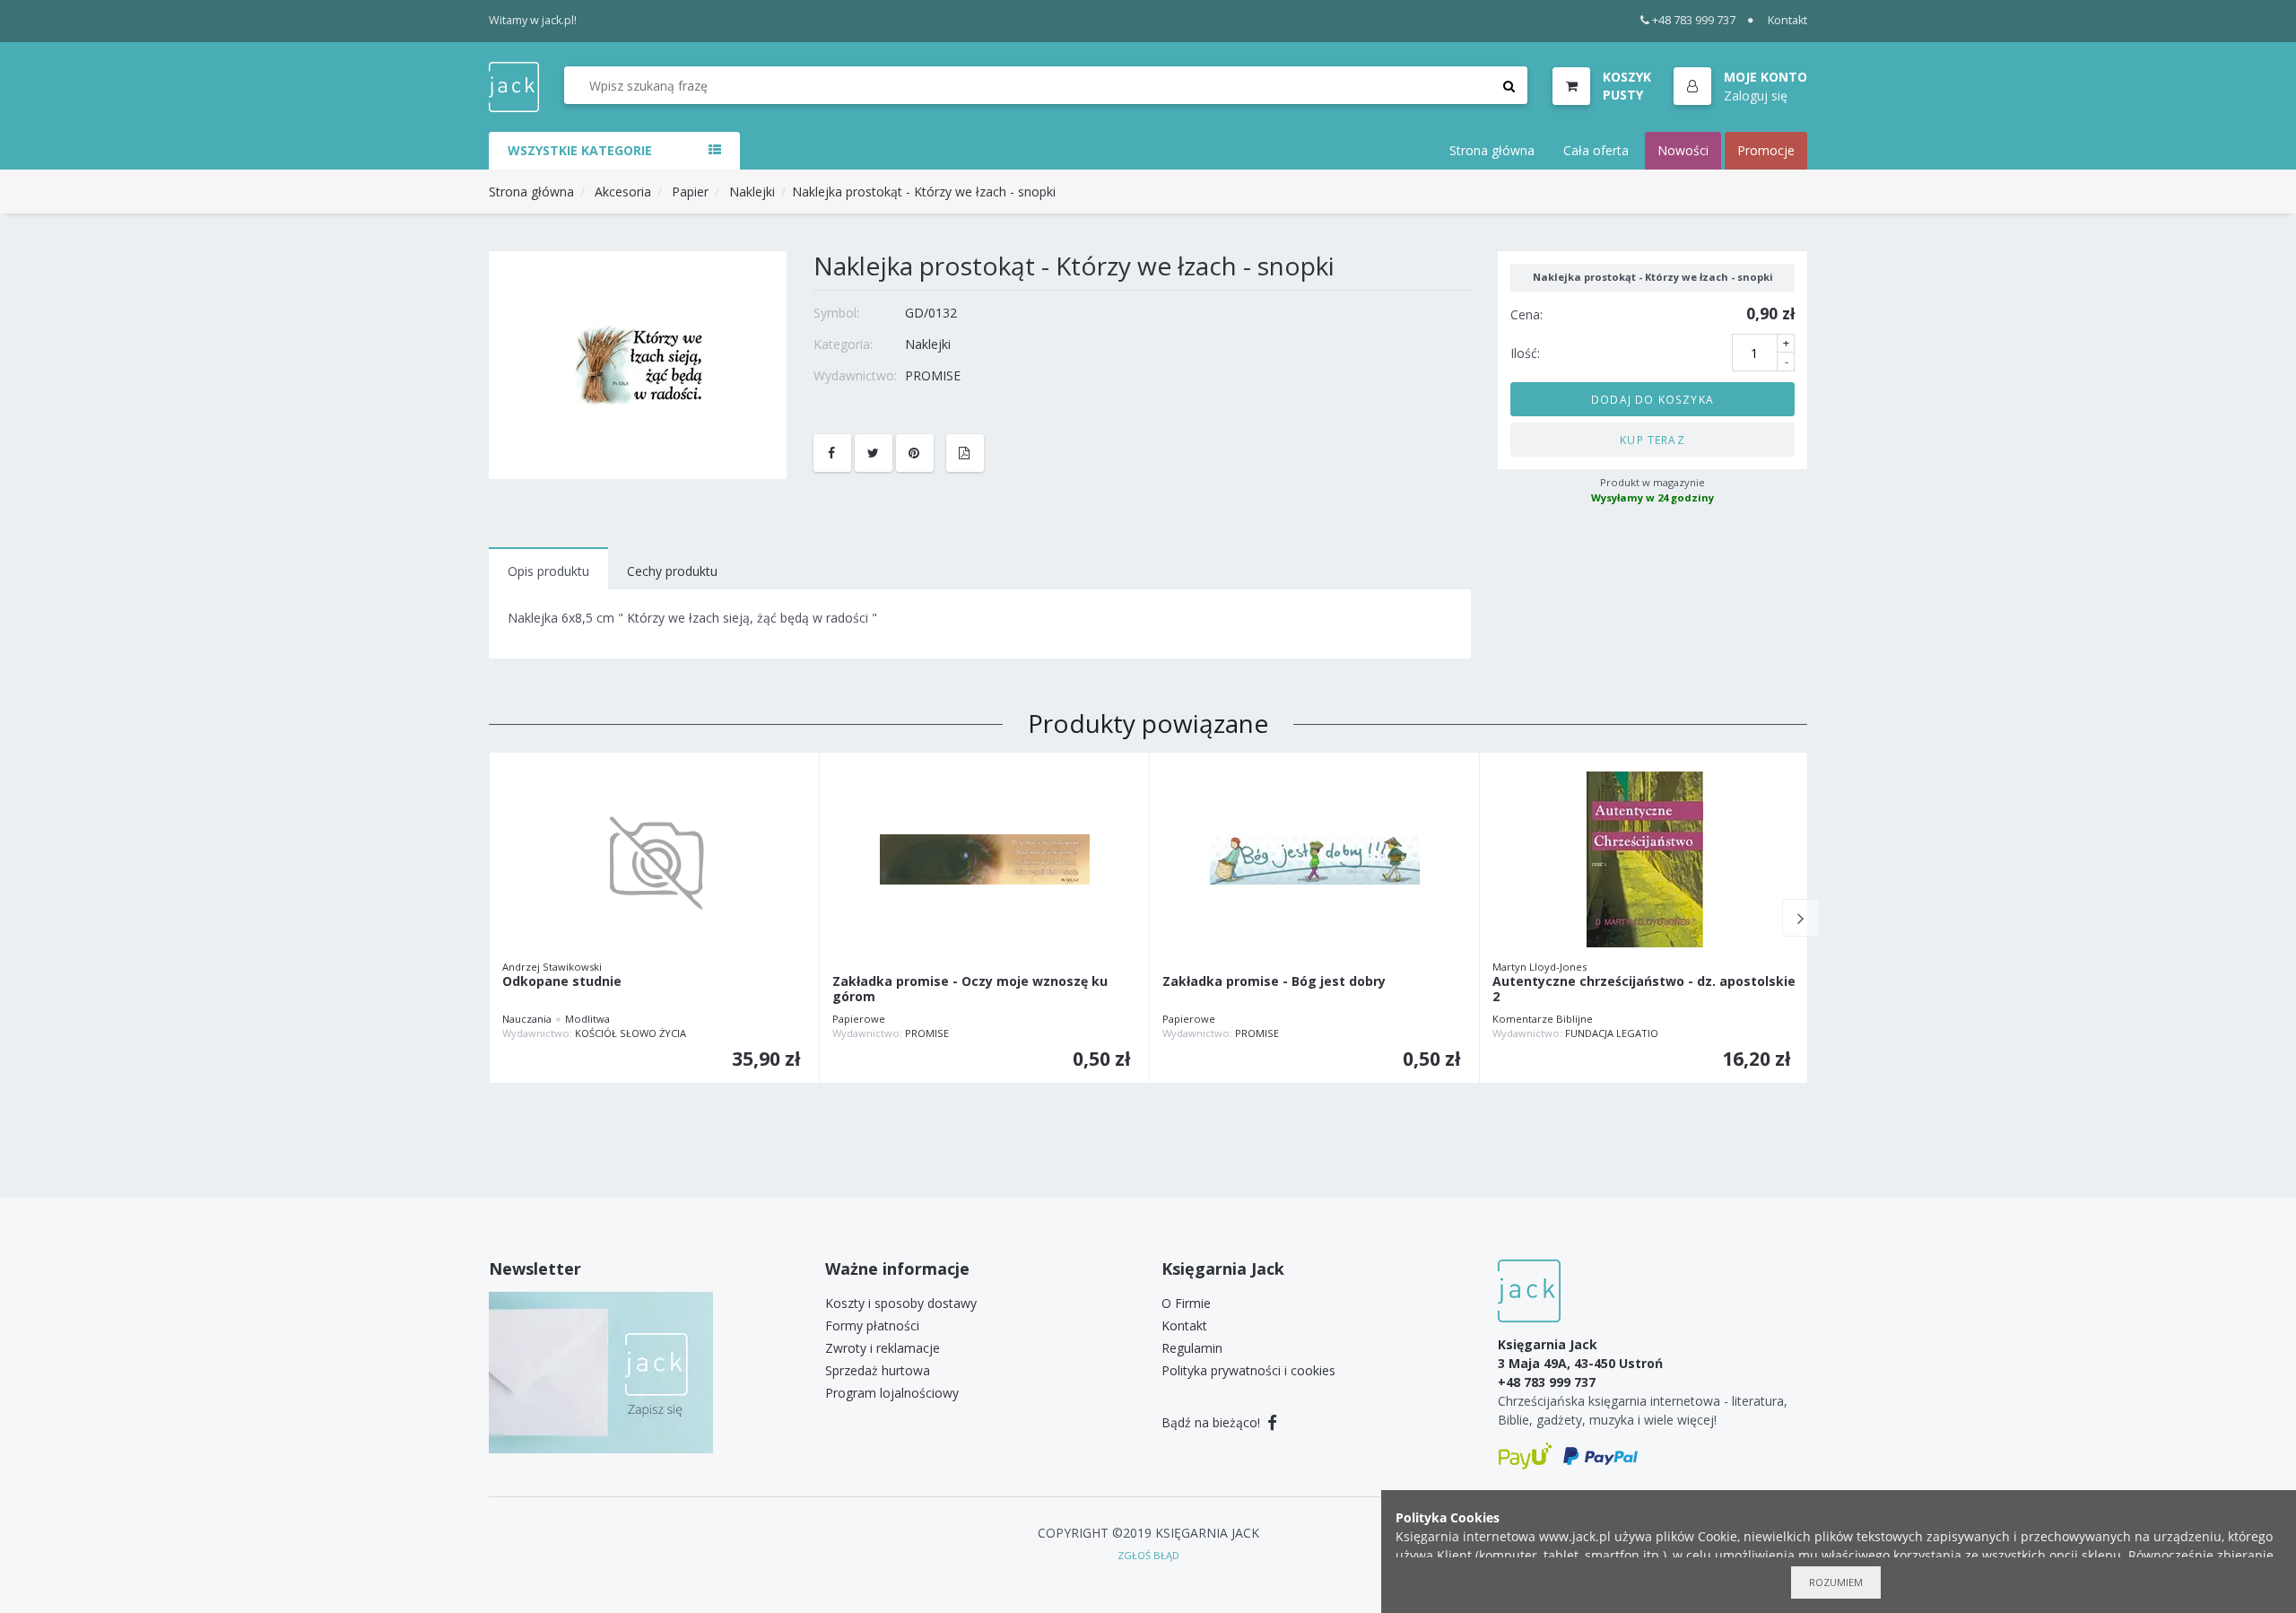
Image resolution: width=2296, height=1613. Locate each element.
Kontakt (1787, 20)
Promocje (1766, 150)
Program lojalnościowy (892, 1393)
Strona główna (1492, 150)
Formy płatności (872, 1325)
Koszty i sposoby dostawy (901, 1303)
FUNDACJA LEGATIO (1612, 1033)
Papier (690, 192)
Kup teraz (1652, 439)
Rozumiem (1836, 1582)
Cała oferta (1596, 150)
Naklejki (752, 192)
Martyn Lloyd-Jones (1539, 967)
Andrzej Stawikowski (552, 967)
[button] (1740, 87)
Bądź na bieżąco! (1213, 1422)
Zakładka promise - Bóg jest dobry (1274, 982)
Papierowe (859, 1019)
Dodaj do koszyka (1652, 398)
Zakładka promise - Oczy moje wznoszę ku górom (970, 990)
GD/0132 (931, 313)
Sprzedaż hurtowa (878, 1370)
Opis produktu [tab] (548, 571)
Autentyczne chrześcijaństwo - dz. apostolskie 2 (1644, 990)
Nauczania (527, 1019)
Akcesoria (623, 192)
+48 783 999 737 (1694, 20)
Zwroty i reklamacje (883, 1348)
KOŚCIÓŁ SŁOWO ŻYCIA (631, 1033)
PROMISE (933, 375)
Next (1801, 918)
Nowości (1683, 150)
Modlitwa (587, 1019)
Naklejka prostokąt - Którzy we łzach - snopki (924, 192)
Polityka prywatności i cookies (1248, 1370)
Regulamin (1192, 1348)
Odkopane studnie (562, 982)
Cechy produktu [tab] (672, 571)
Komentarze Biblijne (1543, 1019)
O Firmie (1186, 1303)
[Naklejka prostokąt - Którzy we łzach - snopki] (638, 364)
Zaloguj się (1756, 95)
